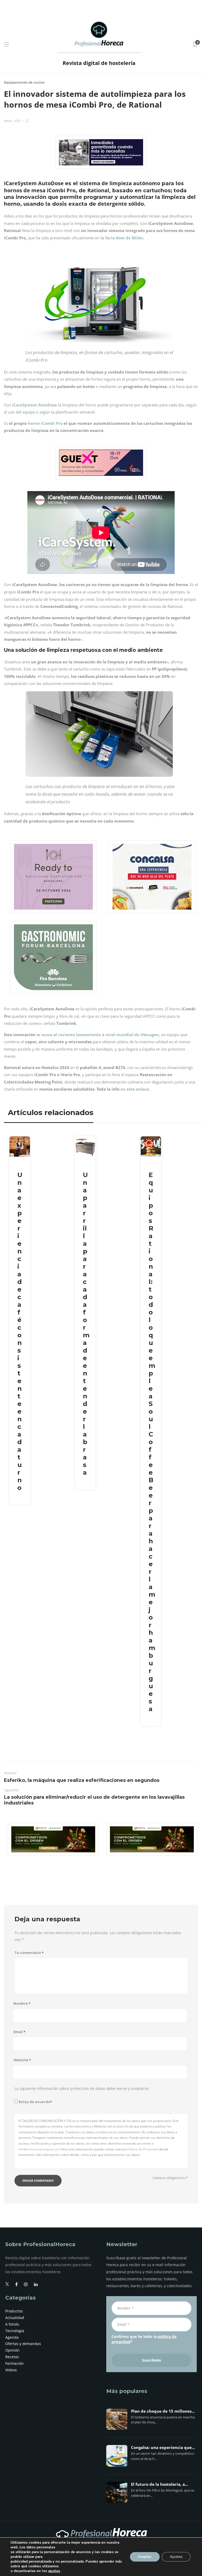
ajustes (54, 2571)
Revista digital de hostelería (99, 63)
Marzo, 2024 (12, 121)
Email (19, 2032)
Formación (14, 2363)
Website (22, 2060)
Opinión (12, 2350)
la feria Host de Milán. (122, 238)
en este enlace (135, 1089)
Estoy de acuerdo (36, 2102)
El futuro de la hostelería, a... (160, 2484)
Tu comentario (29, 1953)
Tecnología (15, 2331)
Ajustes (176, 2557)
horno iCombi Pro (45, 423)
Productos (14, 2311)
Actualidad (15, 2318)
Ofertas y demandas (23, 2344)
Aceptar (145, 2557)
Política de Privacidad (143, 2149)
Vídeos (11, 2370)
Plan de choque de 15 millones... (163, 2411)
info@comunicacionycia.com (39, 2149)
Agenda (12, 2337)
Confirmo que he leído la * (144, 2339)
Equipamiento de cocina (24, 82)
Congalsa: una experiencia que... (163, 2448)
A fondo (12, 2324)
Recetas (12, 2357)
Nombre (22, 2003)
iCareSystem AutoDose (35, 405)
